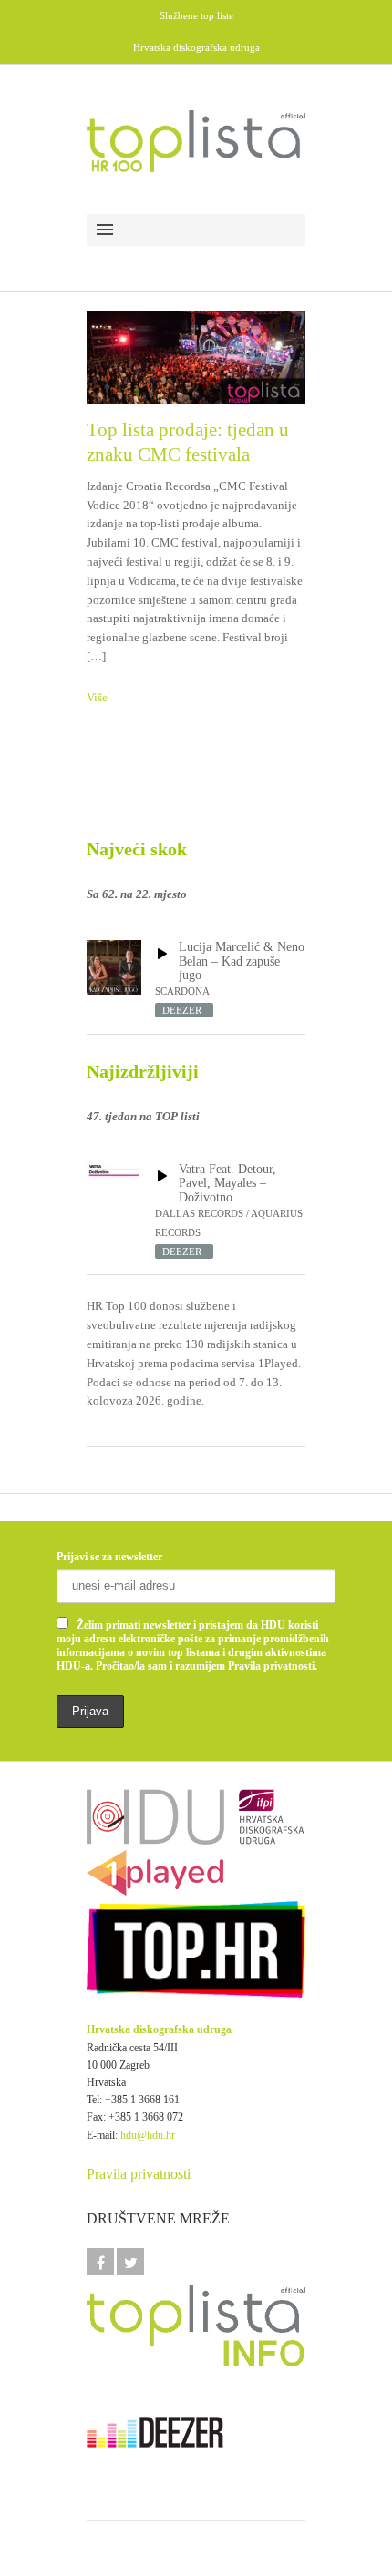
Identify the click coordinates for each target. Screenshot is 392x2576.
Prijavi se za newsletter (109, 1557)
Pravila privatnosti (139, 2174)
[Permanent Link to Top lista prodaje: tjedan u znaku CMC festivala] (196, 358)
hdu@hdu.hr (148, 2135)
